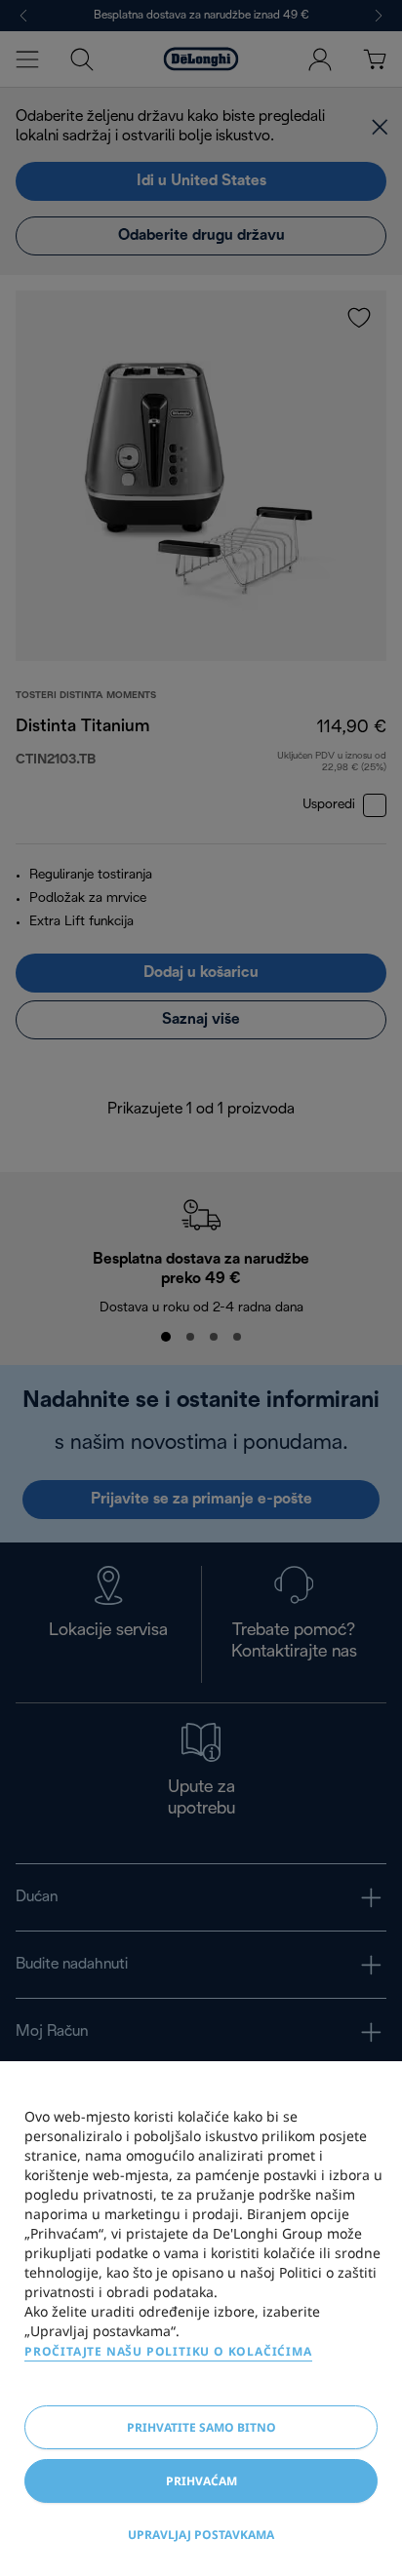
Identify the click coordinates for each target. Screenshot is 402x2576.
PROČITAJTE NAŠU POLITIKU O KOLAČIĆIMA (168, 2351)
